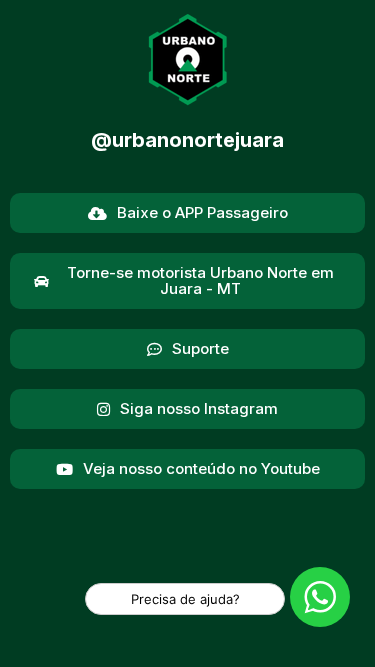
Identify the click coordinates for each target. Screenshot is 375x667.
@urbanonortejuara (187, 140)
